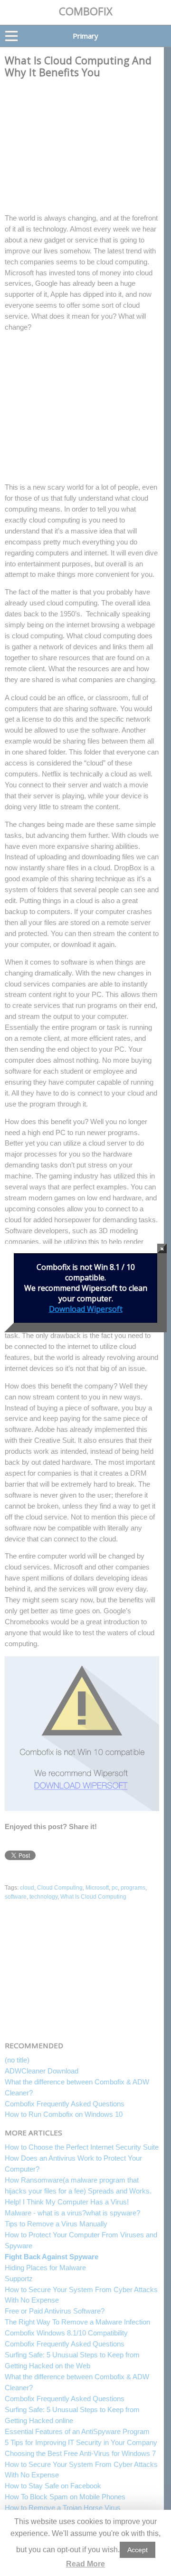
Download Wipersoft (86, 1309)
